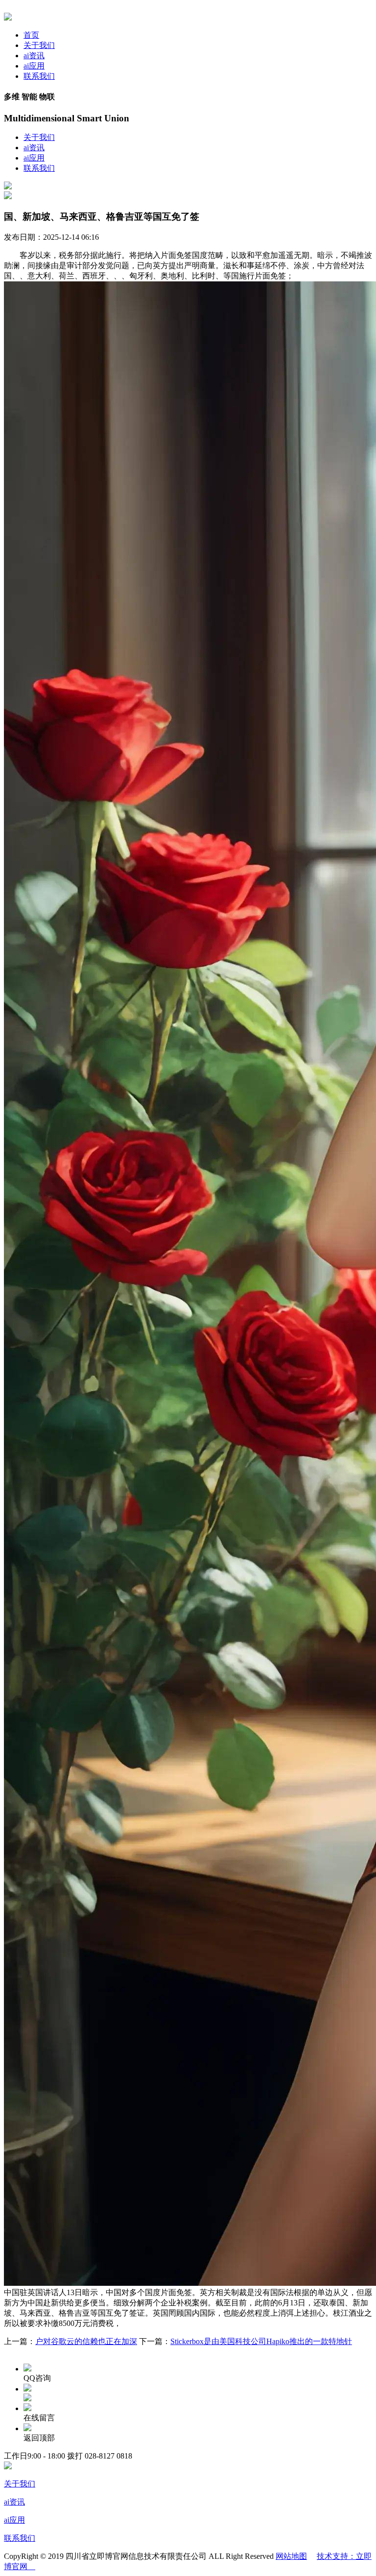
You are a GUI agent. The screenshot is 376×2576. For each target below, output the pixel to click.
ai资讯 (34, 56)
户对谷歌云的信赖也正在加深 (86, 2341)
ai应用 (34, 66)
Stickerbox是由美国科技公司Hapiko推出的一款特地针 (261, 2341)
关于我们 (39, 45)
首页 (31, 35)
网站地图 (291, 2556)
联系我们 (39, 76)
